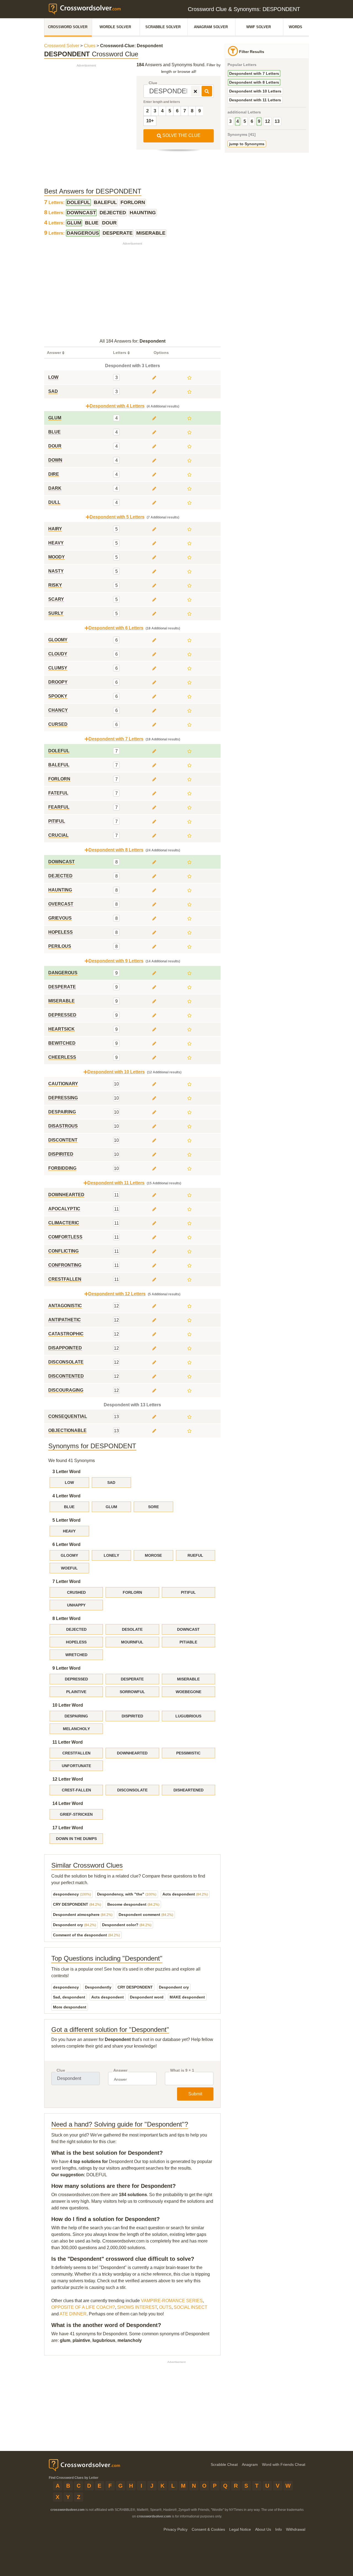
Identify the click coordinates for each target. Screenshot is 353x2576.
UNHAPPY (76, 1605)
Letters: (55, 202)
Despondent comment (146, 1915)
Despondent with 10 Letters (255, 91)
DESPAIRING (76, 1716)
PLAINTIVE (76, 1692)
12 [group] (268, 121)
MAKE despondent (187, 1997)
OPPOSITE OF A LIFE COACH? (83, 2307)
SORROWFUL (132, 1692)
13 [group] (277, 121)
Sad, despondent (69, 1997)
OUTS (165, 2307)
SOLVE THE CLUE (181, 135)
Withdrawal (296, 2529)
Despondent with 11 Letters (255, 100)
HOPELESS (76, 1642)
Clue (153, 83)
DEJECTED (76, 1629)
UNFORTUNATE (76, 1766)
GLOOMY (69, 1555)
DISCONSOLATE (132, 1790)
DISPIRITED (132, 1716)
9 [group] (259, 121)
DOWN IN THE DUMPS (76, 1839)
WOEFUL (69, 1568)
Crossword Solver (68, 27)
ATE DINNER (73, 2314)
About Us (263, 2529)
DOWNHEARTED (132, 1753)
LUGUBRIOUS (188, 1716)
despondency (72, 1894)
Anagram (250, 2464)
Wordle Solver (115, 27)
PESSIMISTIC (188, 1753)
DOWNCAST (188, 1629)
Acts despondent (185, 1894)
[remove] (195, 91)
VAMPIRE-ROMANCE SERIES (172, 2301)
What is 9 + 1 (182, 2070)
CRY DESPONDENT (77, 1904)
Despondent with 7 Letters (254, 73)
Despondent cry (74, 1925)
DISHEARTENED (188, 1790)
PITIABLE (188, 1642)
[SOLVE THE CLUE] (207, 91)
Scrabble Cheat (224, 2464)
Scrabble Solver (163, 27)
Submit (195, 2094)
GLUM (111, 1507)
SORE (153, 1507)
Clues (90, 46)
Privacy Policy (176, 2529)
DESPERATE (132, 1679)
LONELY (111, 1555)
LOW (69, 1482)
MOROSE (153, 1555)
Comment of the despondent (86, 1935)
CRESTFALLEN (76, 1753)
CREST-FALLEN (76, 1790)
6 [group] (252, 121)
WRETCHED (76, 1655)
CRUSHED (76, 1592)
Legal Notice (240, 2529)
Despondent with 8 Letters (254, 82)
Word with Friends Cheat (284, 2464)
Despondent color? (127, 1925)
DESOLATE (132, 1629)
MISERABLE (188, 1679)
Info (279, 2529)
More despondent (70, 2007)
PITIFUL (188, 1592)
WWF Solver (259, 27)
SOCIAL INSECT (191, 2307)
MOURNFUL (132, 1642)
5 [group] (245, 121)
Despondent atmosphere (83, 1915)
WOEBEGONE (188, 1692)
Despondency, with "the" (127, 1894)
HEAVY (69, 1531)
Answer (120, 2070)
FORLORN (132, 1592)
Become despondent (133, 1904)
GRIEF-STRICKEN (76, 1814)
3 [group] (230, 121)
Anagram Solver (211, 27)
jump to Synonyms (247, 144)
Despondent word (147, 1997)
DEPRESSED (76, 1679)
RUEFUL (195, 1555)
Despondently (98, 1987)
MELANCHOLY (76, 1729)
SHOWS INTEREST (137, 2307)
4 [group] (238, 121)
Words (295, 27)
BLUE (69, 1507)
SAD (111, 1482)
